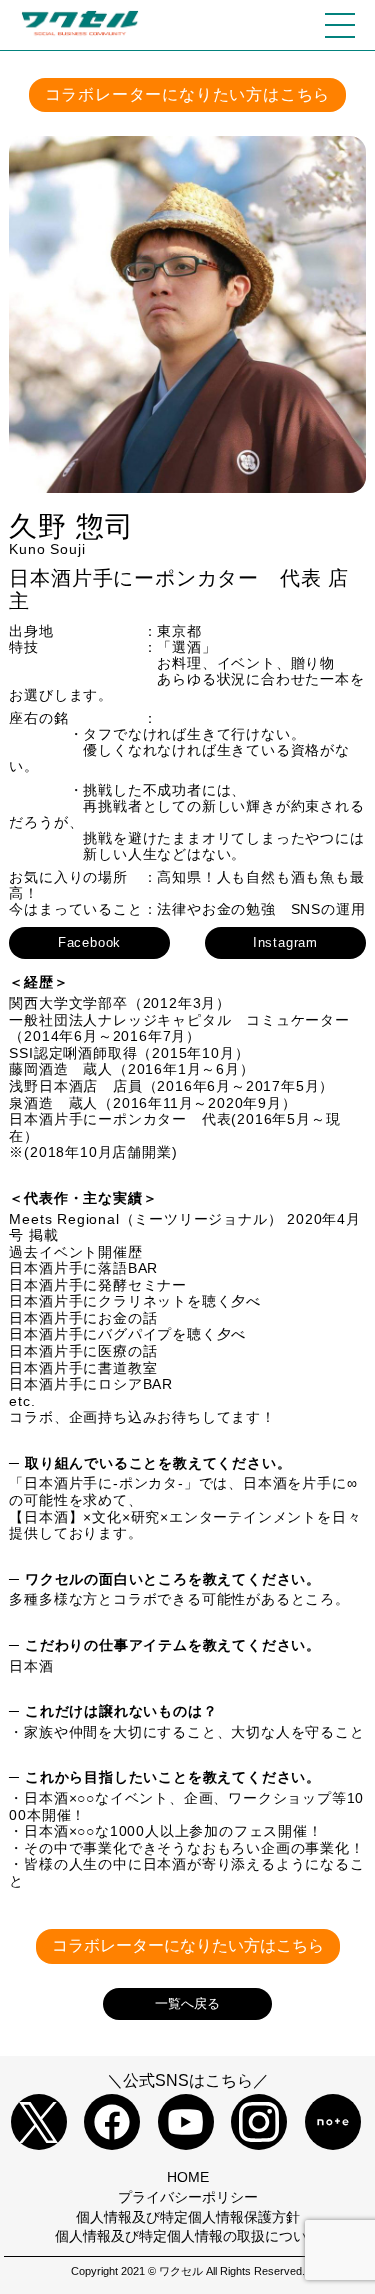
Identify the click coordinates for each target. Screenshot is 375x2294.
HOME (188, 2177)
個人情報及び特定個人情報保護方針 (188, 2217)
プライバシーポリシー (188, 2197)
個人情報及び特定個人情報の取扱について (188, 2236)
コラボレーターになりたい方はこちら (188, 94)
